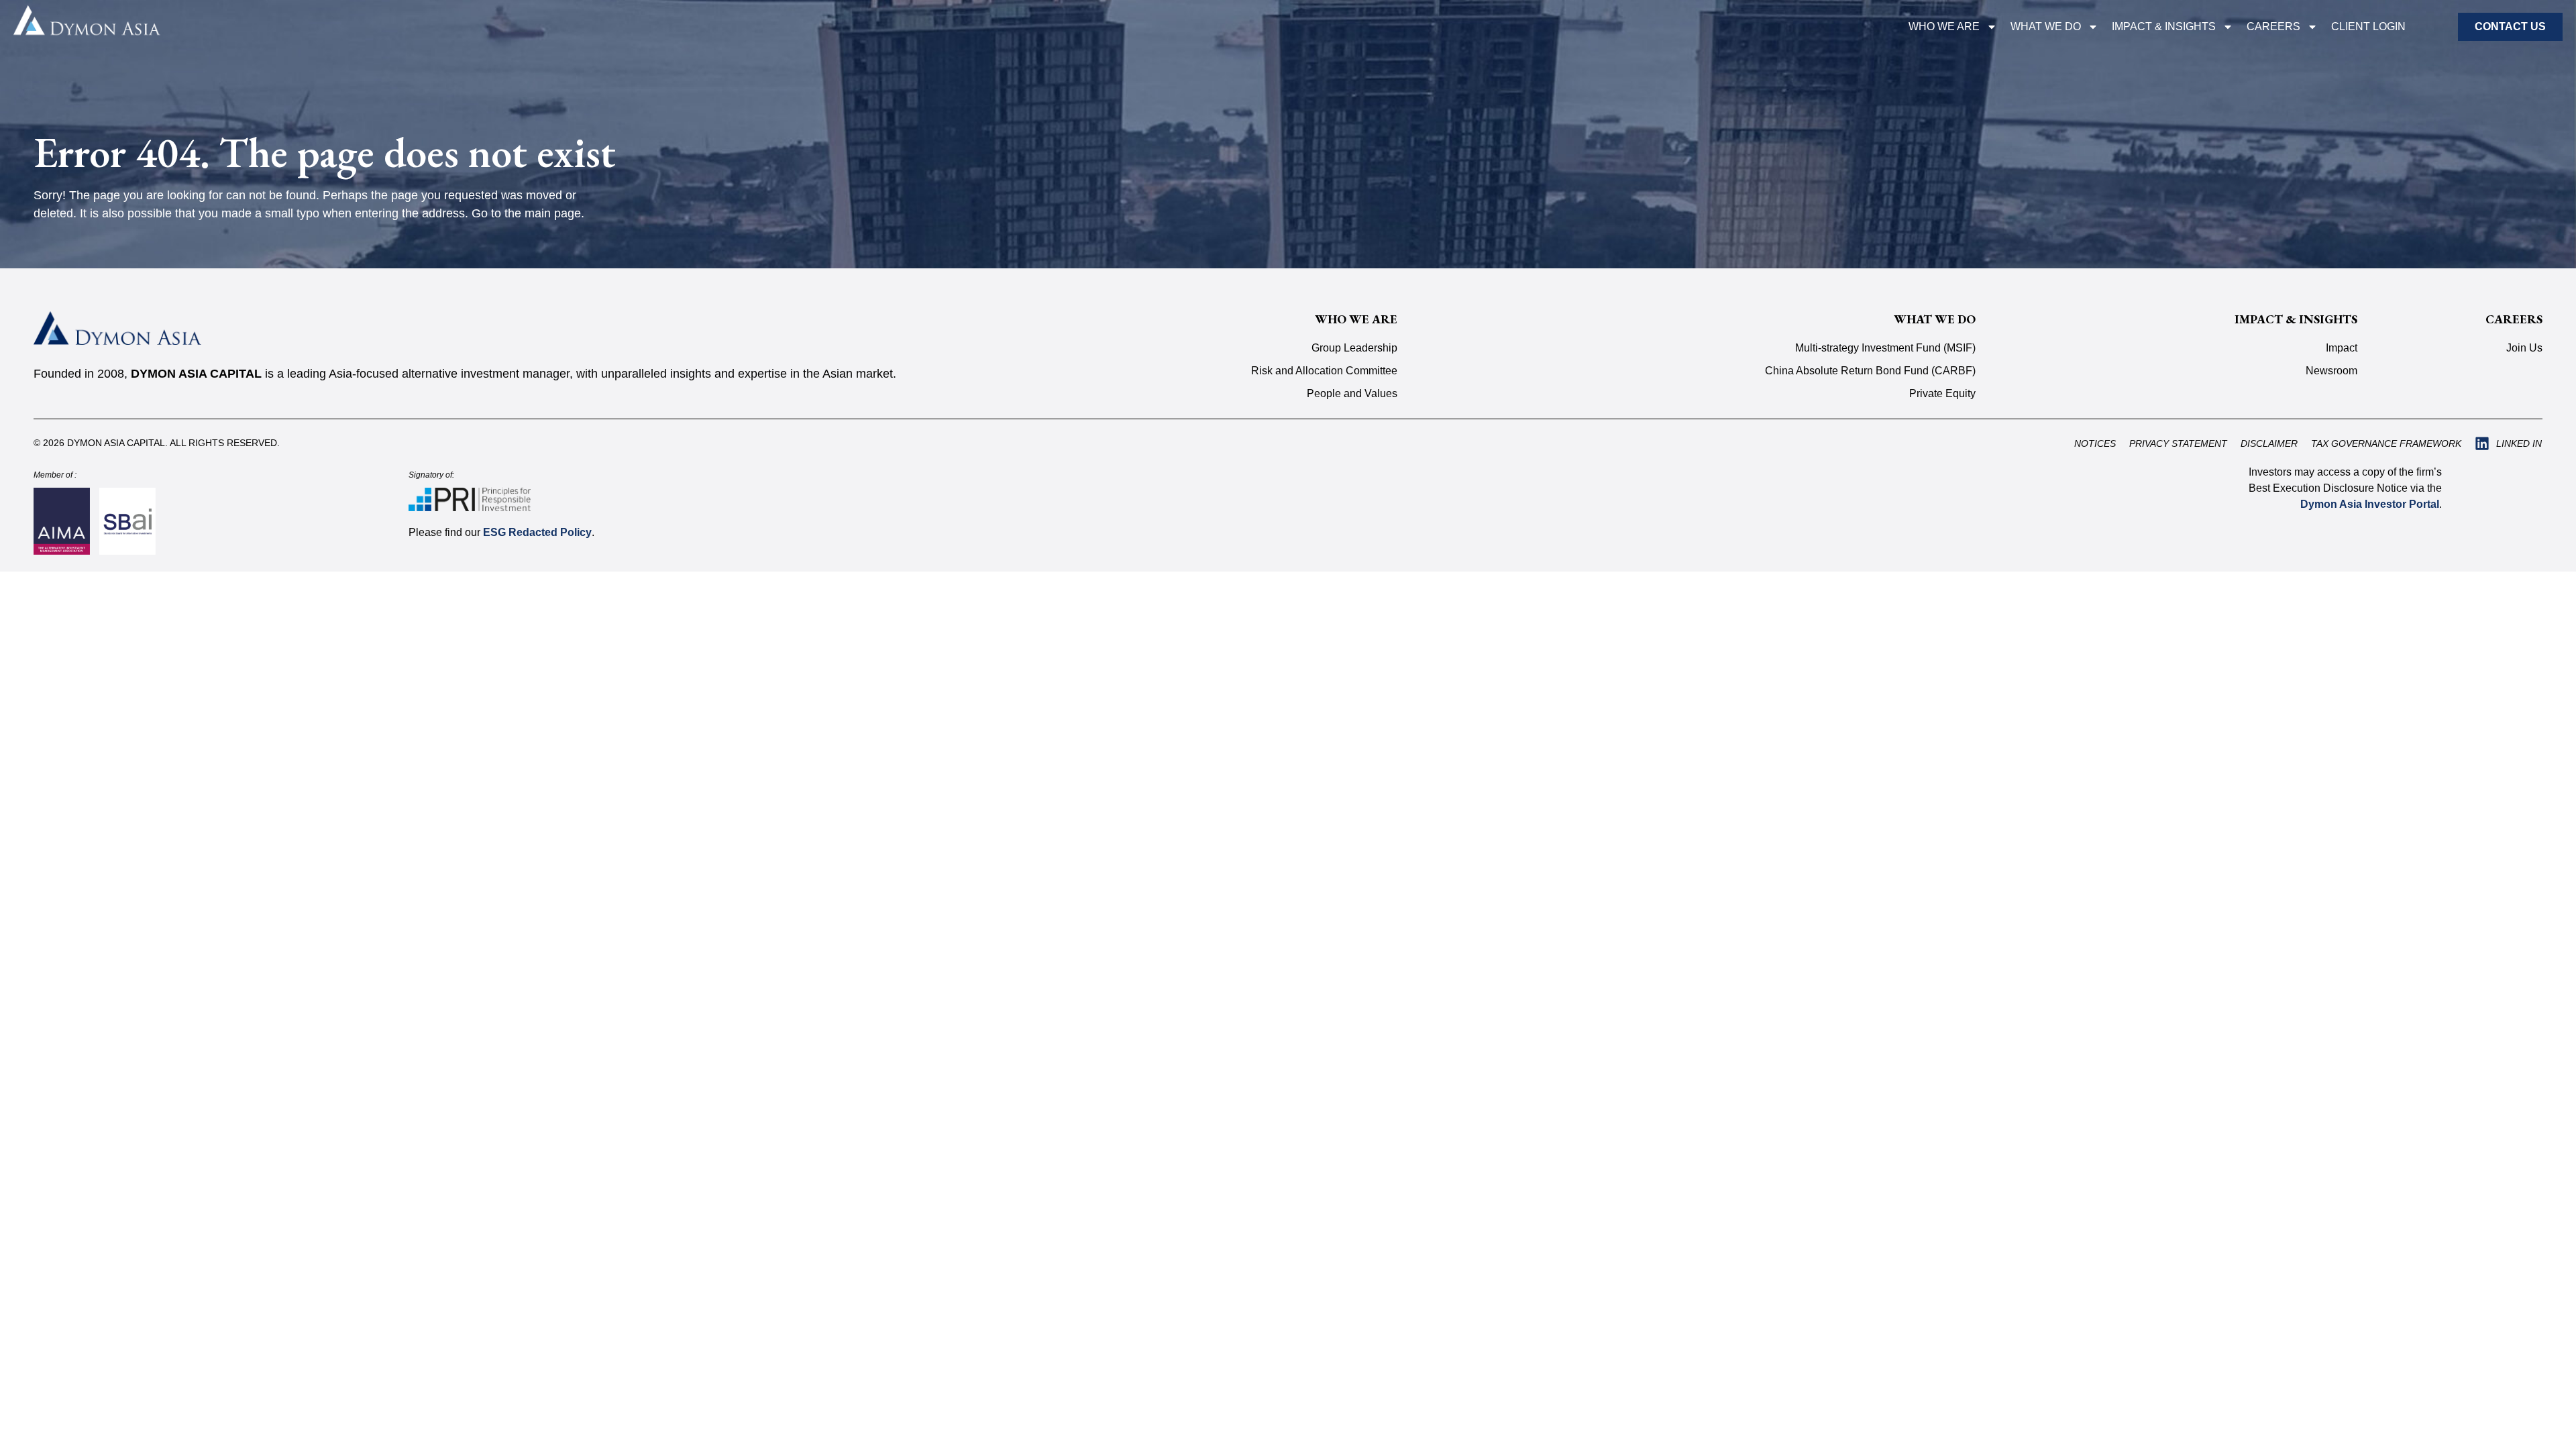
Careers (2273, 26)
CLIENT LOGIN (2368, 26)
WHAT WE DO (2046, 26)
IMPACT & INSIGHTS (2164, 26)
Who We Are (1944, 26)
